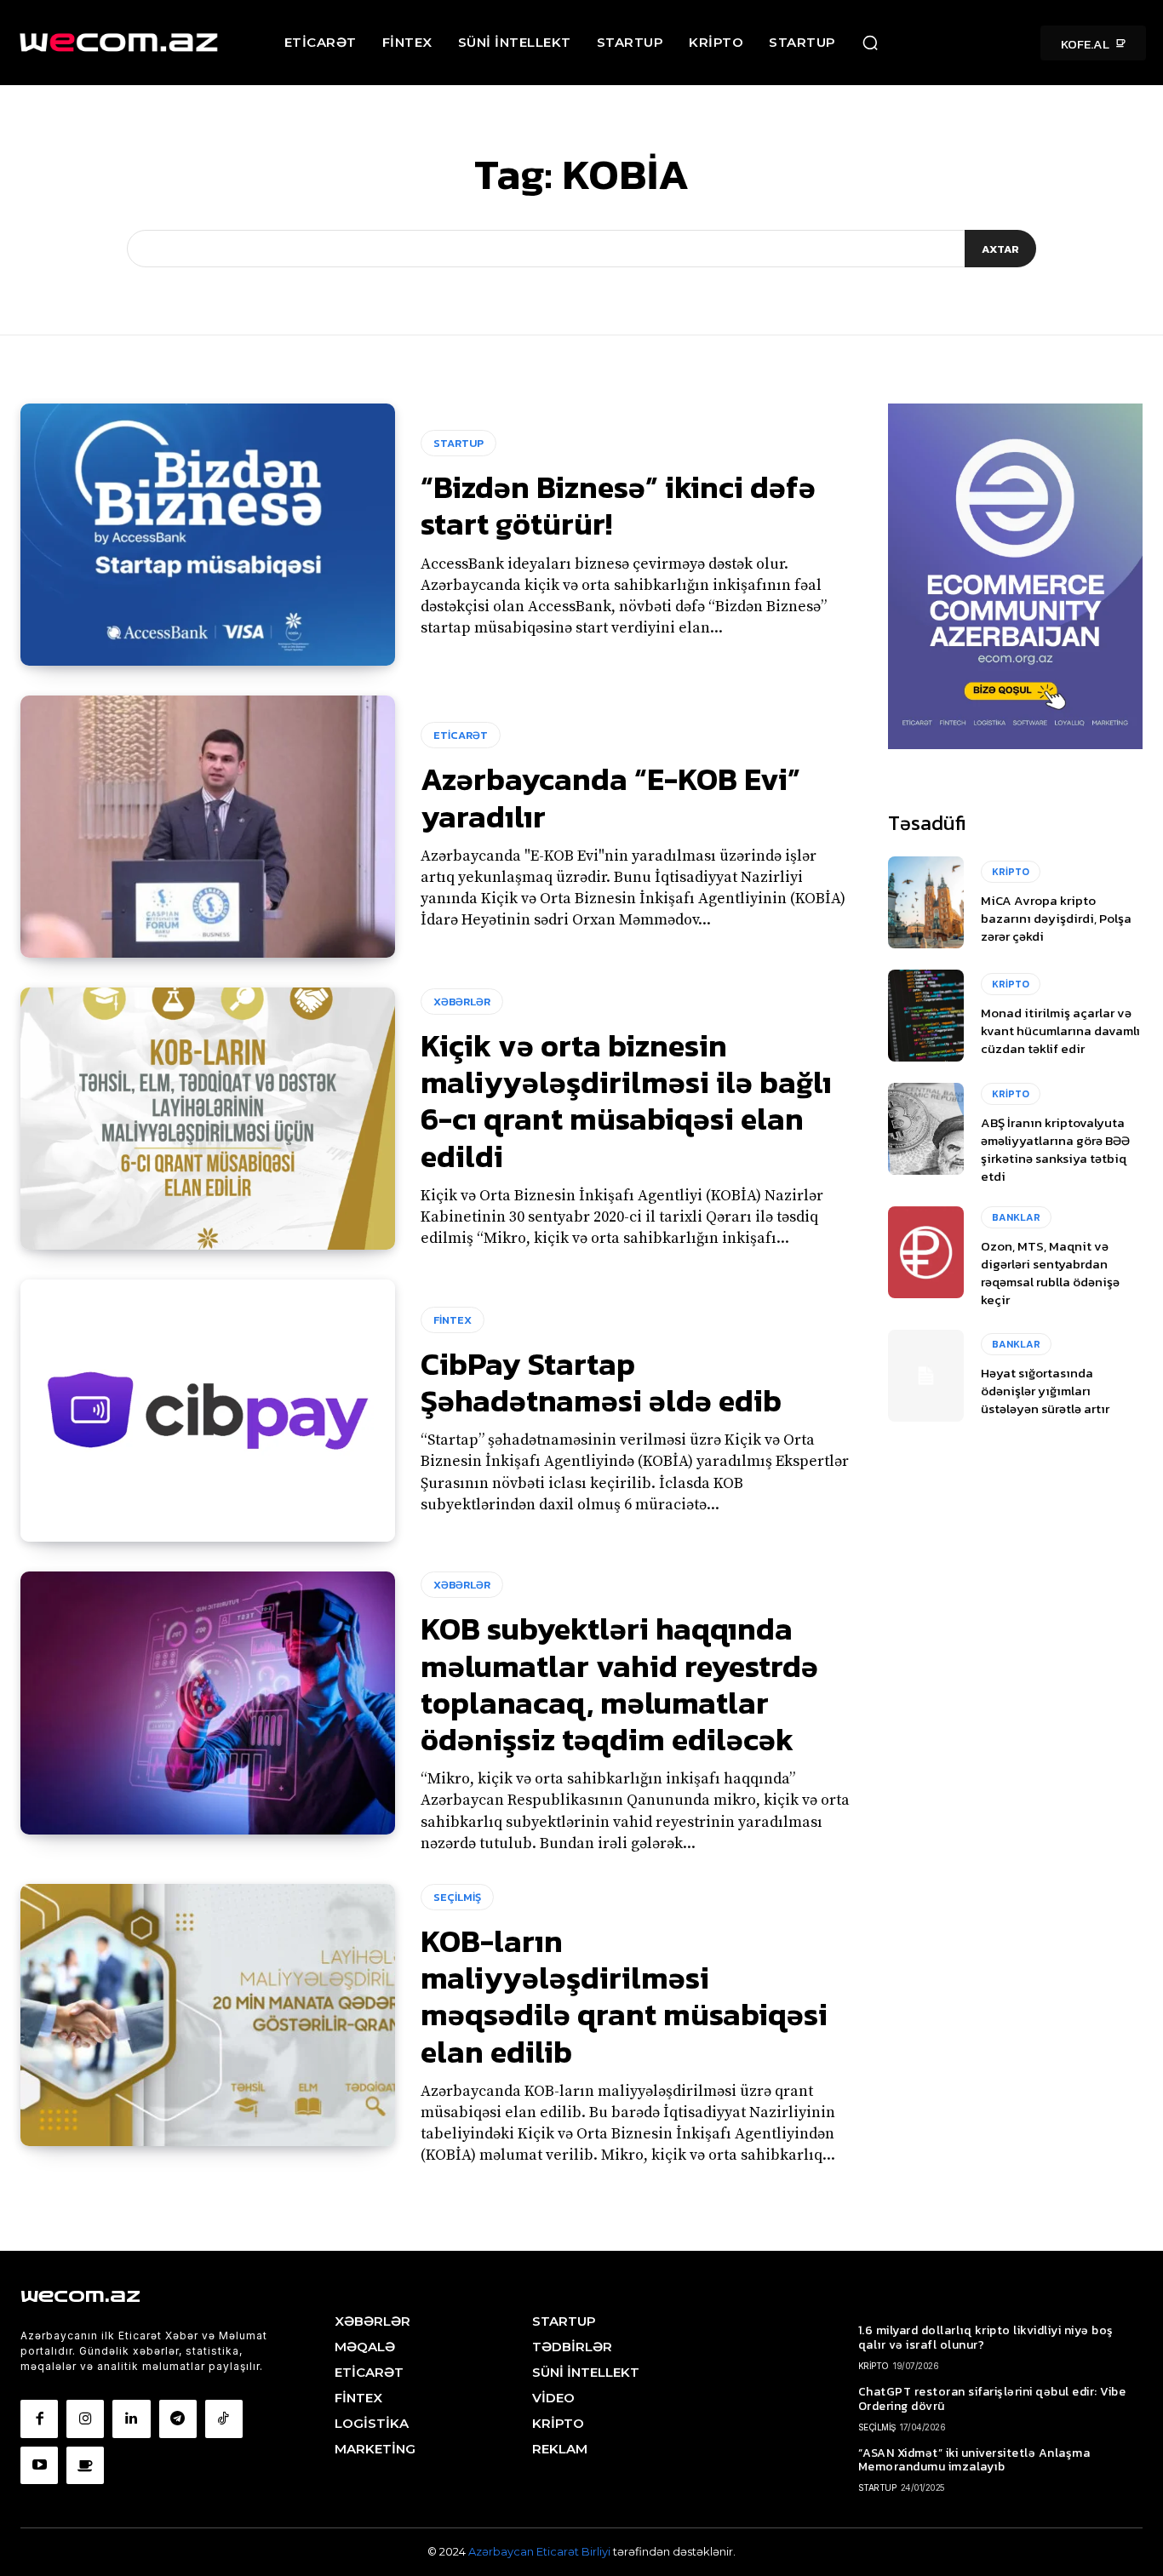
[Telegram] (178, 2419)
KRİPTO (1011, 872)
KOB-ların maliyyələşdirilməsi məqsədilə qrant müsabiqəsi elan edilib (624, 1996)
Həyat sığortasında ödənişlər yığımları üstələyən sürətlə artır (1045, 1391)
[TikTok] (224, 2419)
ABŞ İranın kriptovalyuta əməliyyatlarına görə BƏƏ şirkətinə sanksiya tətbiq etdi (1055, 1149)
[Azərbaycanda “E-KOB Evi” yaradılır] (208, 827)
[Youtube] (39, 2465)
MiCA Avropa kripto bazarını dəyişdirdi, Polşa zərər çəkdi (1056, 918)
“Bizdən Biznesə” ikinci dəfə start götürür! (618, 505)
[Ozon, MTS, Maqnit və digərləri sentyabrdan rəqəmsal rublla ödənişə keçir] (926, 1252)
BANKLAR (1016, 1217)
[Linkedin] (131, 2419)
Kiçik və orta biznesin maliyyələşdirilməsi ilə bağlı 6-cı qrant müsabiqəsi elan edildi (626, 1101)
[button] (870, 43)
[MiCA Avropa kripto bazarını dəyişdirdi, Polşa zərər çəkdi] (926, 902)
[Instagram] (85, 2419)
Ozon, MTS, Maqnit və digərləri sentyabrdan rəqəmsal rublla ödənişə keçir (1050, 1273)
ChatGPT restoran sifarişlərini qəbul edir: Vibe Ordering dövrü (992, 2399)
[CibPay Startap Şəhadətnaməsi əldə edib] (208, 1411)
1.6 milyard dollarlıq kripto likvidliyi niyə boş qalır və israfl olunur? (986, 2338)
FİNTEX (453, 1320)
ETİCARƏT (461, 735)
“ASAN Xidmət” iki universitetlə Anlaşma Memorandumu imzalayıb (974, 2460)
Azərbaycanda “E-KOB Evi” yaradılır (610, 797)
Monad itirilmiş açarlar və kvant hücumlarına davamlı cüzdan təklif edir (1060, 1030)
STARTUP (458, 443)
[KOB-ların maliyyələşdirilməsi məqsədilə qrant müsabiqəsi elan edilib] (208, 2015)
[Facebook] (39, 2419)
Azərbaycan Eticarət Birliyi (541, 2551)
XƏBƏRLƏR (462, 1002)
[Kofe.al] (85, 2465)
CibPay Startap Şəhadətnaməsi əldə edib (601, 1382)
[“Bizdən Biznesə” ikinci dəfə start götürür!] (208, 535)
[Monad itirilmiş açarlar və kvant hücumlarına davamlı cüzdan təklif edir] (926, 1016)
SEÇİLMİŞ (457, 1897)
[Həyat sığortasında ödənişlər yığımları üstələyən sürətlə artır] (926, 1376)
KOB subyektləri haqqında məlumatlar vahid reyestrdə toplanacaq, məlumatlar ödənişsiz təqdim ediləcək (619, 1684)
